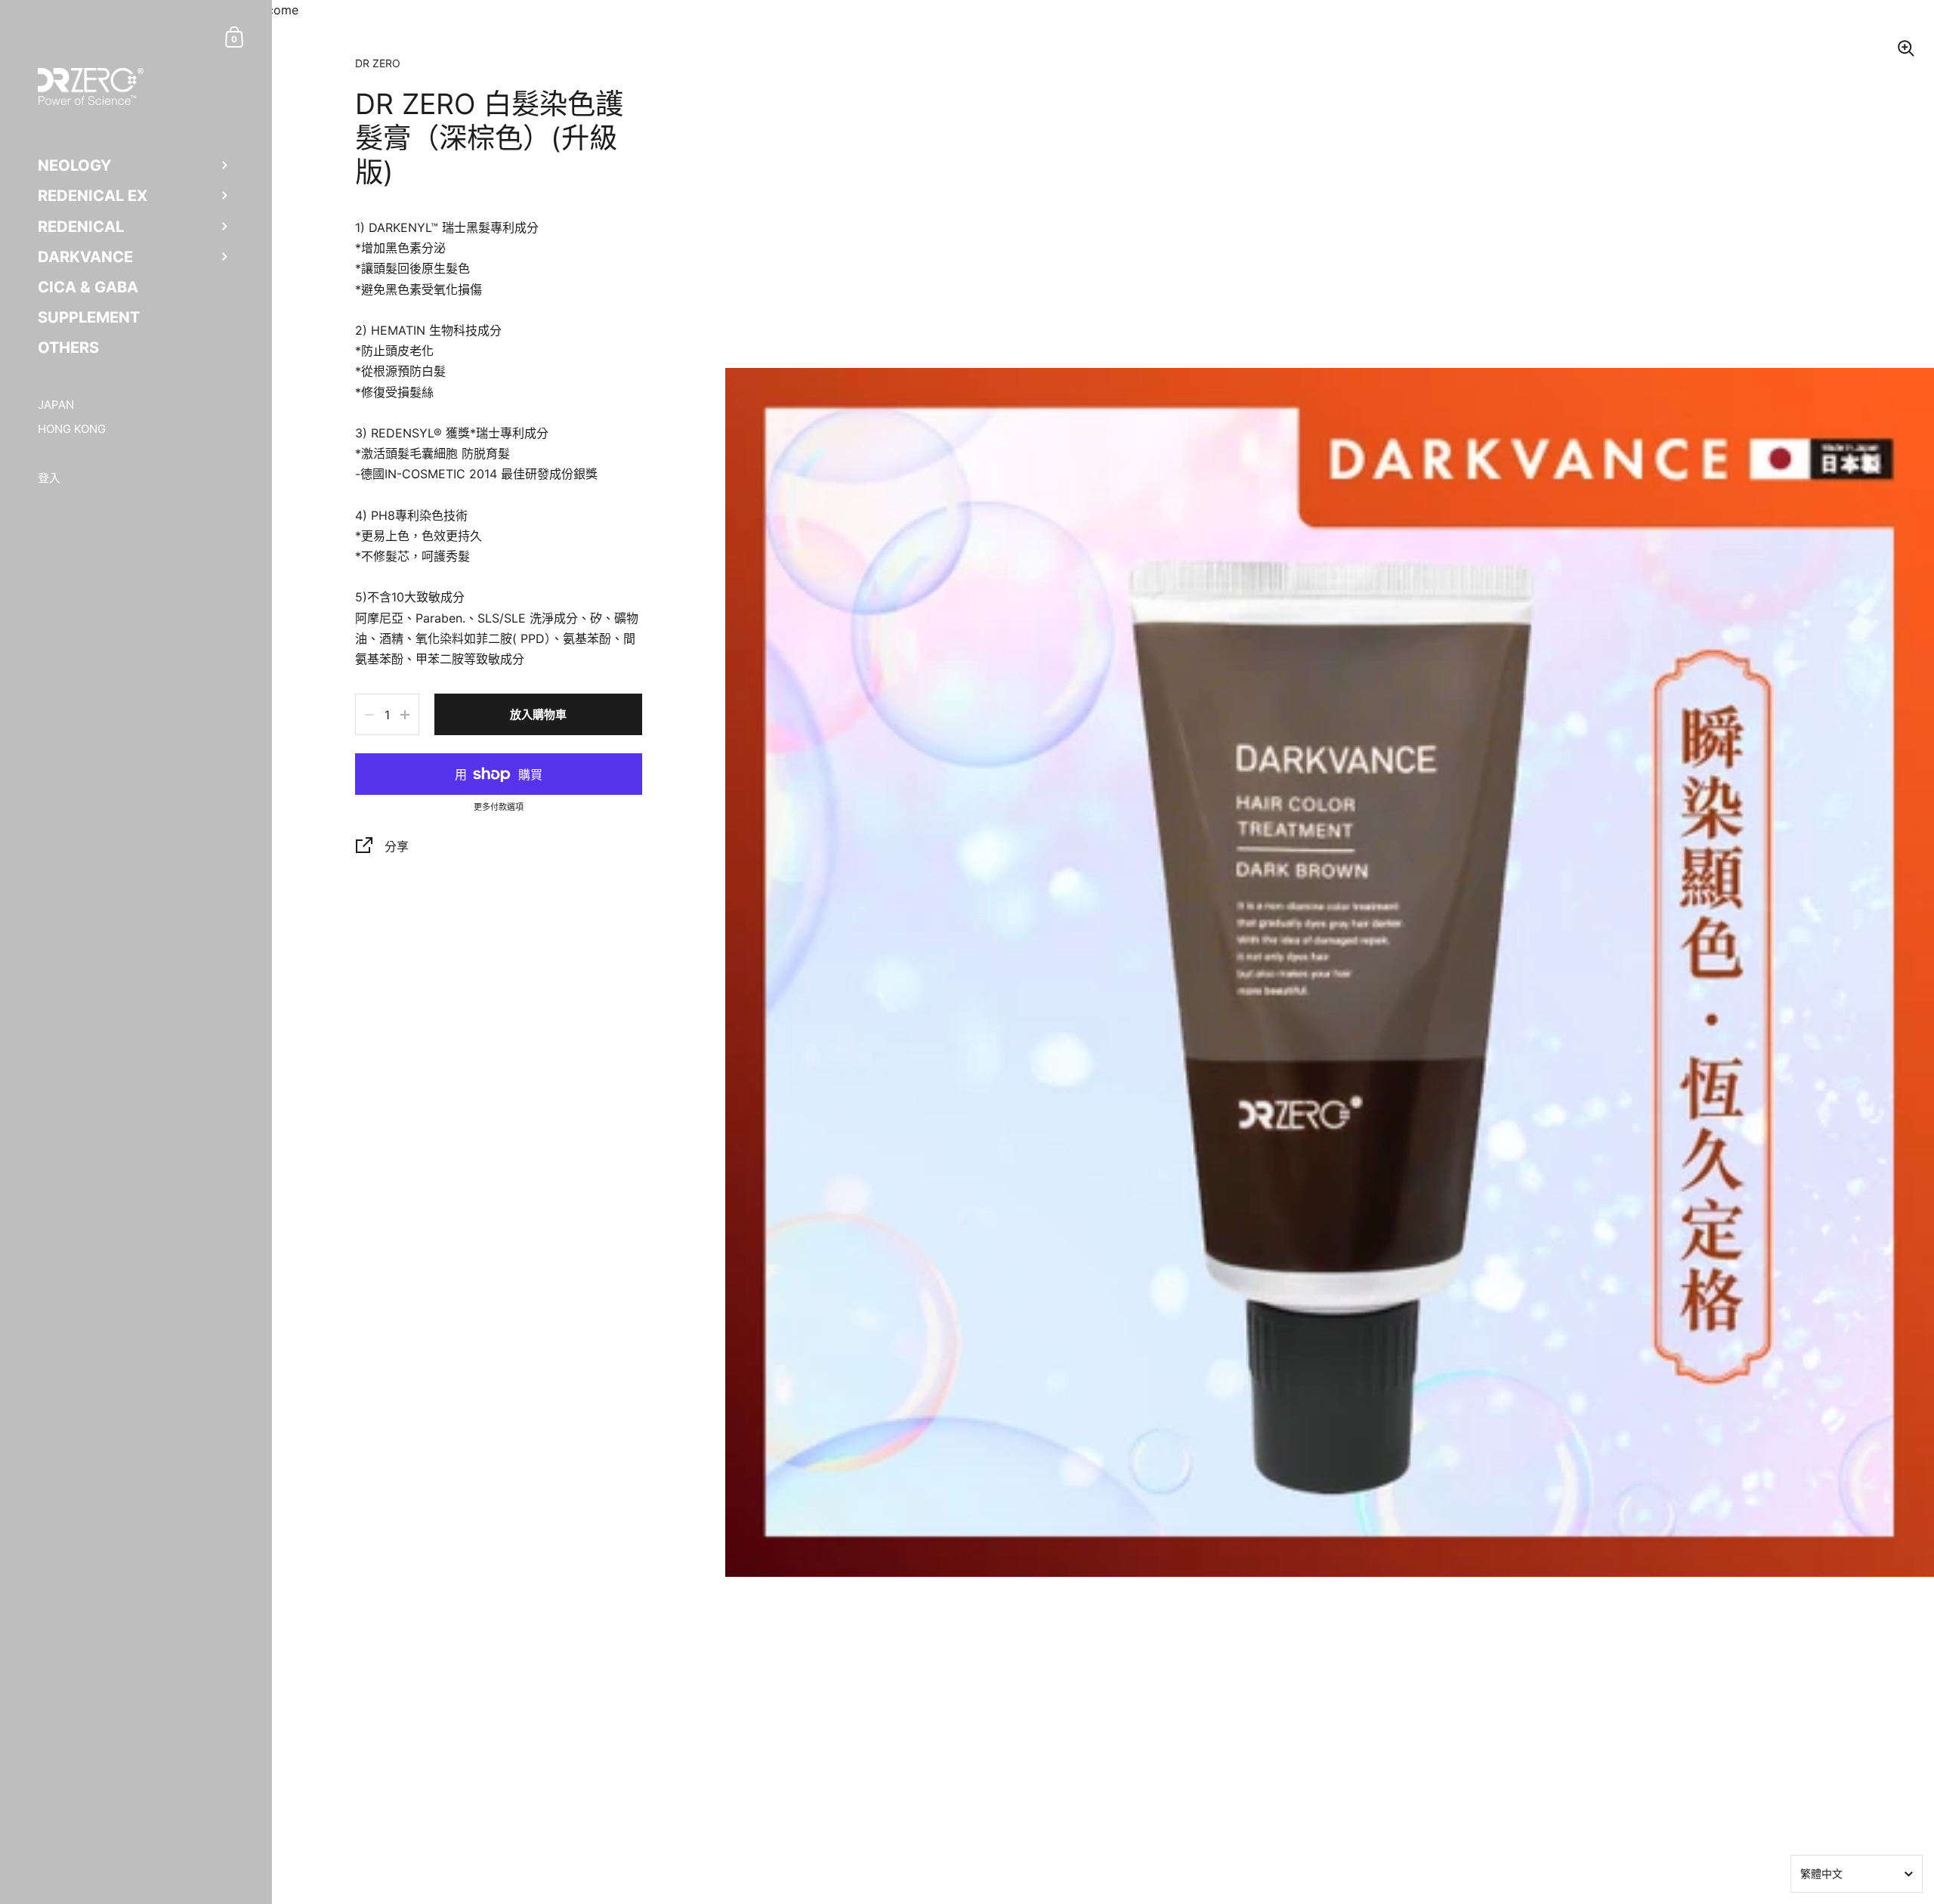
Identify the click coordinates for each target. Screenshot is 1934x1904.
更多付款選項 (499, 808)
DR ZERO (378, 63)
